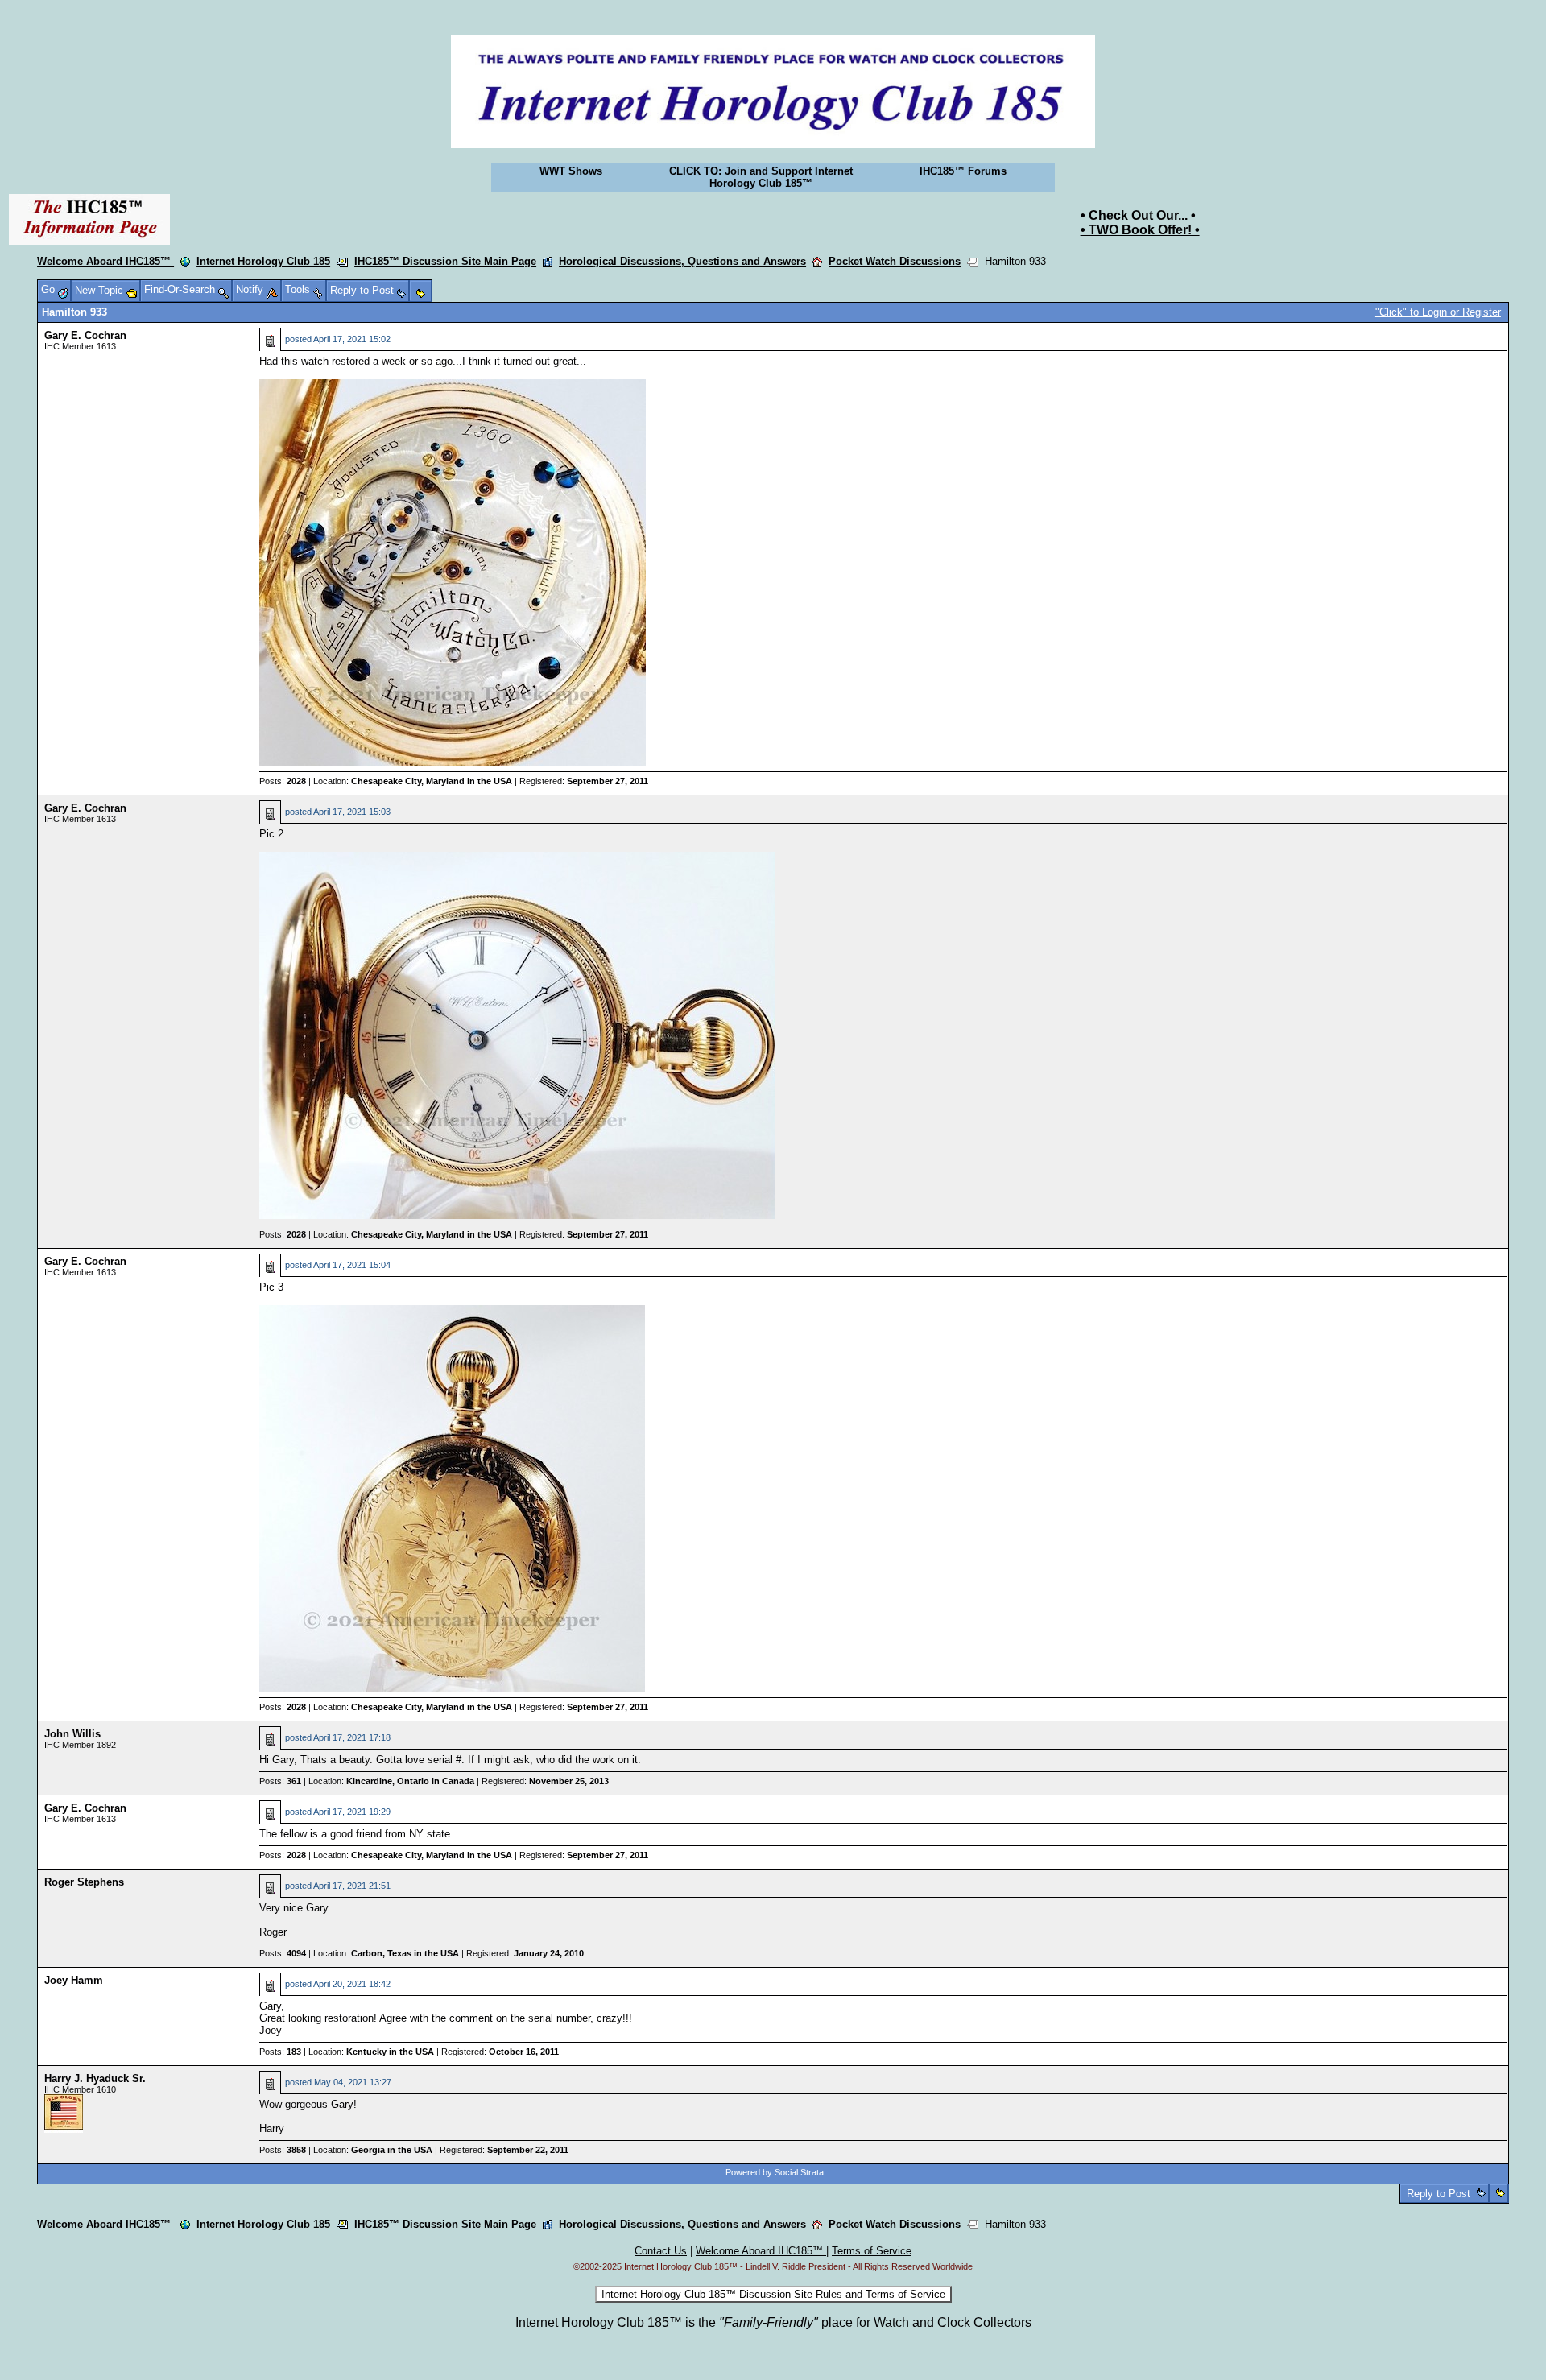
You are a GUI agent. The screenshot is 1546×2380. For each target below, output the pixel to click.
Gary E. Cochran (85, 335)
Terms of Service (872, 2251)
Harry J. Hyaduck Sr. (95, 2078)
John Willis (72, 1734)
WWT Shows (571, 171)
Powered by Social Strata (775, 2172)
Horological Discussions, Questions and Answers (682, 261)
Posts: (283, 781)
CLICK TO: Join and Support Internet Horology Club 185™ (761, 177)
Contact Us (661, 2251)
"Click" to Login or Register (1438, 312)
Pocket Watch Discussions (895, 261)
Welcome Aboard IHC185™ (105, 261)
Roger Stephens (84, 1882)
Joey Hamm (74, 1980)
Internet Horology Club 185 (263, 261)
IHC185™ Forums (963, 171)
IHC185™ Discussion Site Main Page (445, 261)
